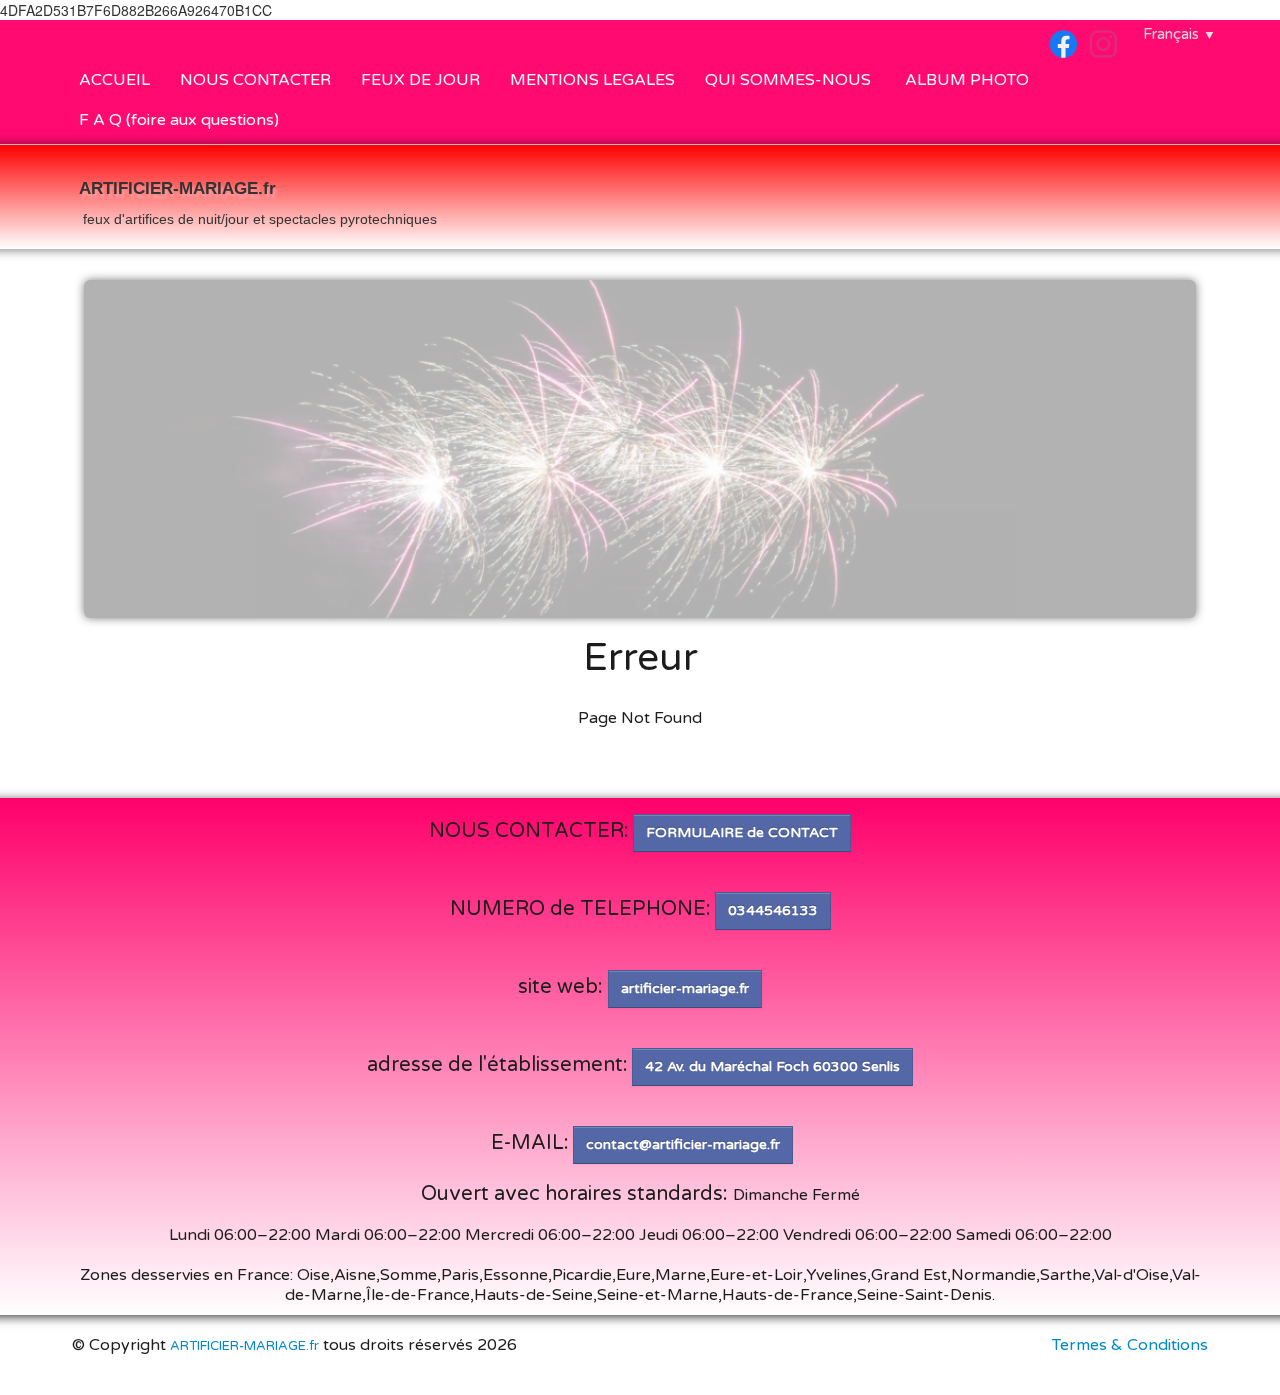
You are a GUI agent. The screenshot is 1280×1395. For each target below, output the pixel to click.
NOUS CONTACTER (255, 80)
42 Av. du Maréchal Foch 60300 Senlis (772, 1066)
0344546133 (773, 910)
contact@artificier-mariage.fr (683, 1144)
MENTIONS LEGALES (592, 80)
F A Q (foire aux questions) (179, 120)
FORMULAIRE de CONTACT (742, 832)
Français (1179, 34)
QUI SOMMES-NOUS (790, 80)
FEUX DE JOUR (420, 80)
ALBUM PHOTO (967, 80)
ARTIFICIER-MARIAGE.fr (244, 1346)
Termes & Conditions (1130, 1345)
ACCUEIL (114, 80)
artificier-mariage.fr (685, 988)
